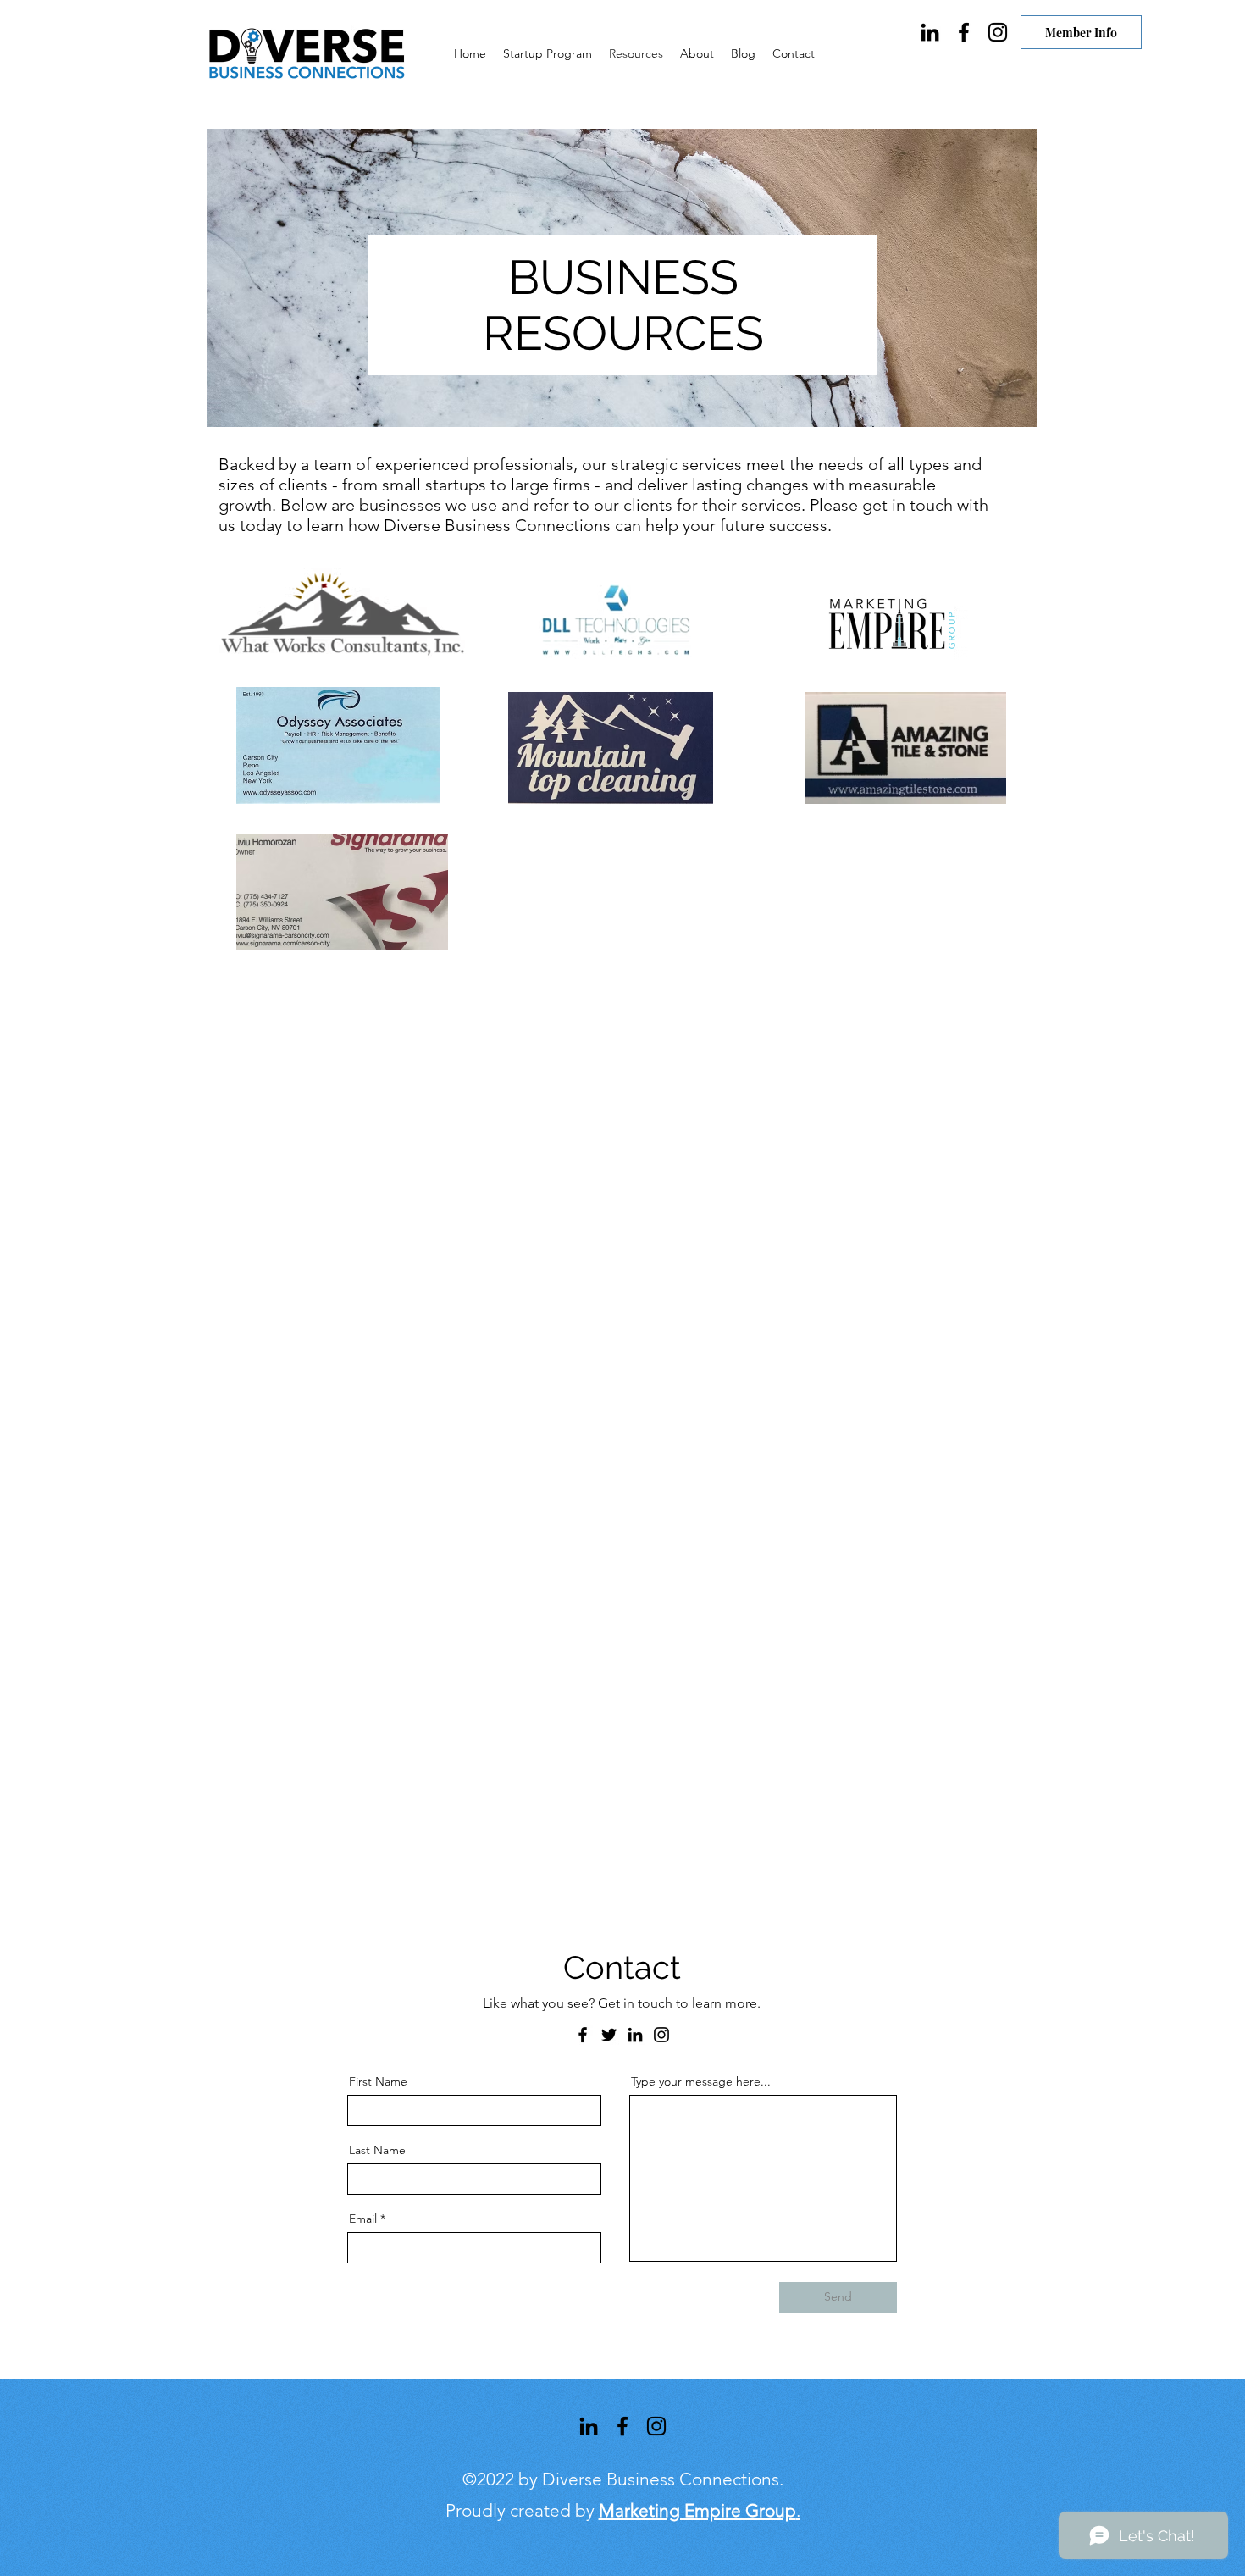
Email (363, 2219)
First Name (378, 2081)
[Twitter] (609, 2035)
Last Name (377, 2150)
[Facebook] (964, 32)
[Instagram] (998, 32)
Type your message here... (701, 2081)
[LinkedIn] (930, 32)
